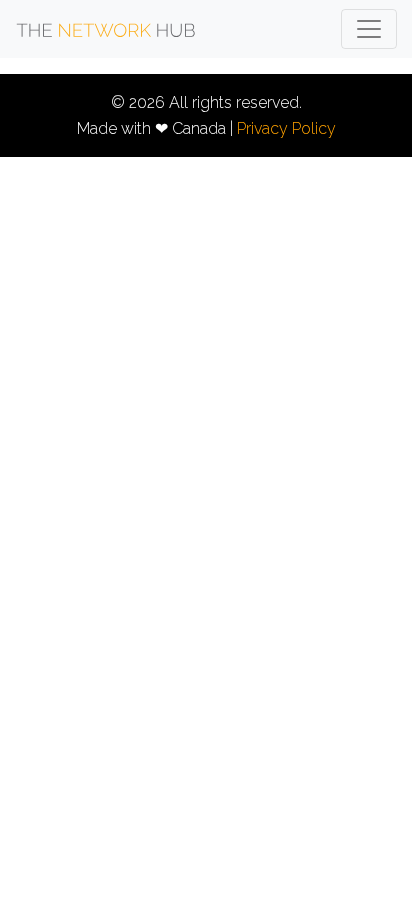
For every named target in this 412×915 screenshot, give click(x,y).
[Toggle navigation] (369, 29)
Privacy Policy (286, 128)
